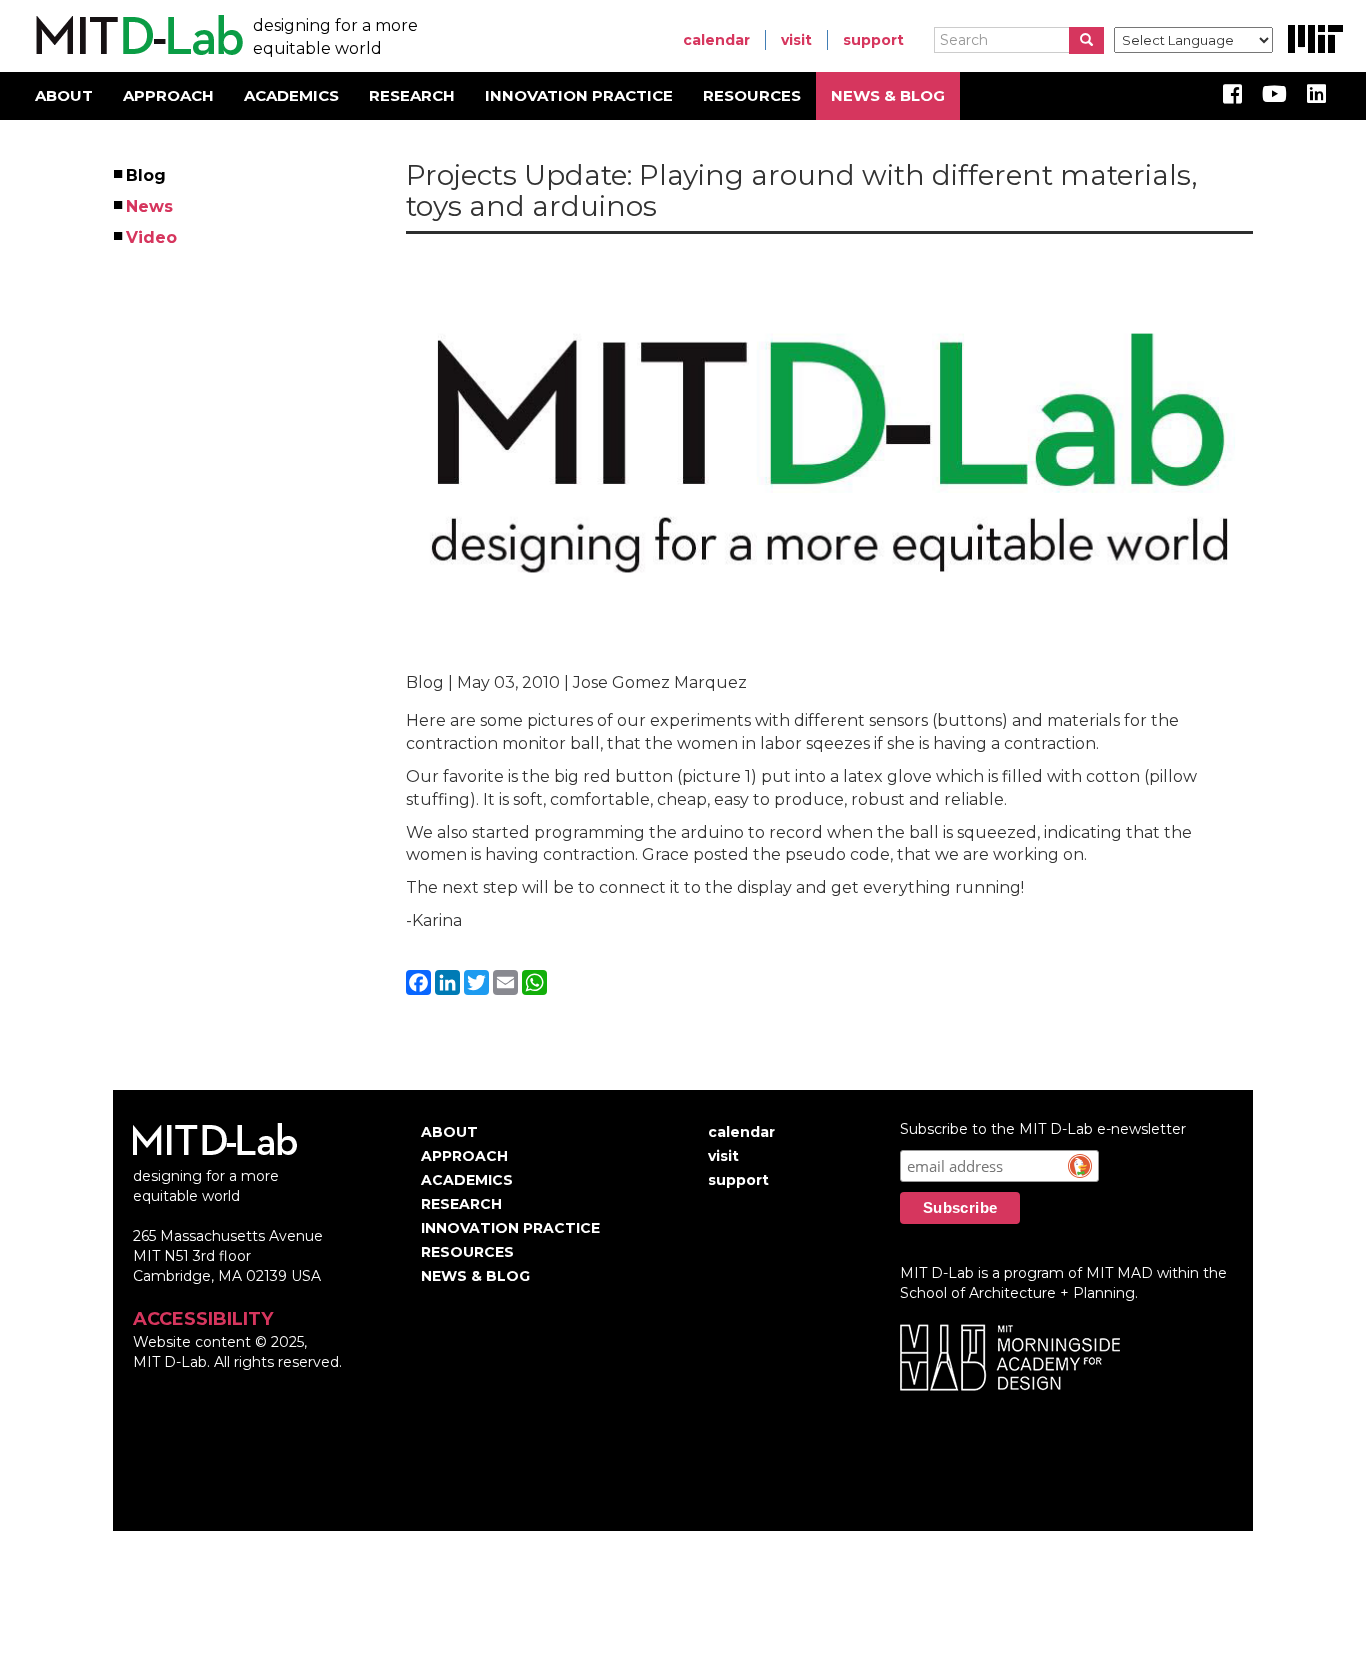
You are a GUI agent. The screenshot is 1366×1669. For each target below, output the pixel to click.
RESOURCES (752, 95)
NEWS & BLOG (888, 95)
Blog (147, 175)
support (873, 40)
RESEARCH (412, 95)
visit (796, 40)
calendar (716, 40)
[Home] (136, 36)
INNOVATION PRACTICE (579, 95)
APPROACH (168, 95)
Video (152, 237)
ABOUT (64, 95)
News (150, 206)
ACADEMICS (291, 95)
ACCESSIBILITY (203, 1319)
